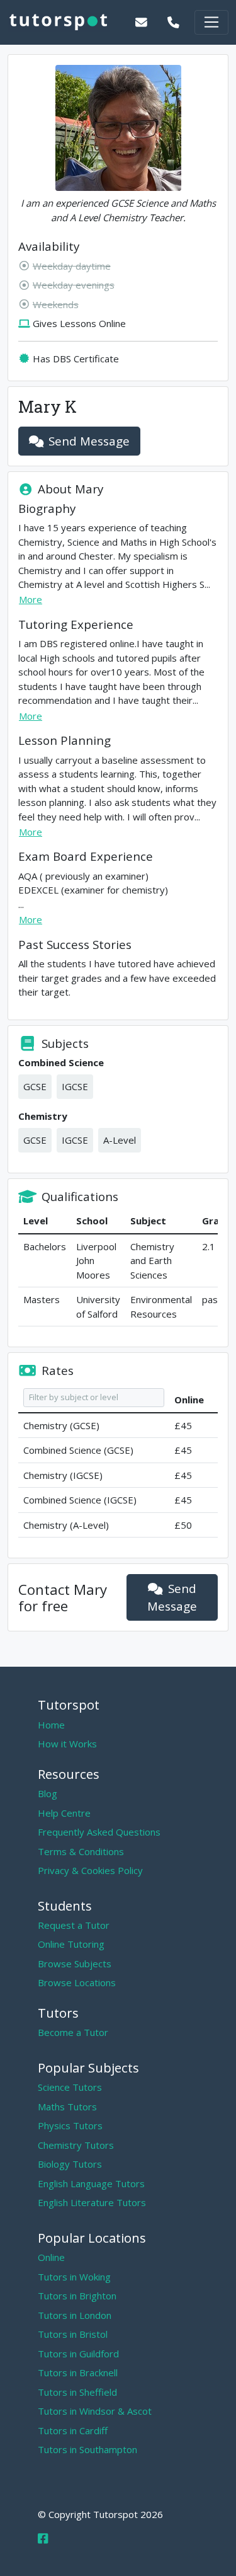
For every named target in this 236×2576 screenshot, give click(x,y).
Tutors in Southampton (87, 2449)
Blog (48, 1793)
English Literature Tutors (92, 2202)
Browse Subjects (75, 1964)
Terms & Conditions (81, 1851)
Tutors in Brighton (77, 2296)
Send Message (89, 441)
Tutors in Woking (74, 2277)
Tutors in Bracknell (78, 2372)
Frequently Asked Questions (99, 1832)
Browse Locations (77, 1982)
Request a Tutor (74, 1925)
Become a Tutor (73, 2032)
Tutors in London (75, 2315)
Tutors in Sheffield (77, 2392)
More (31, 599)
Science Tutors (70, 2087)
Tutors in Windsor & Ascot (95, 2411)
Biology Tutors (70, 2164)
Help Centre (64, 1813)
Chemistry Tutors (76, 2145)
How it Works (67, 1744)
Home (51, 1725)
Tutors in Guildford (78, 2354)
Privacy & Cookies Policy (90, 1870)
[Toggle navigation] (211, 22)
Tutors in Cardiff (73, 2430)
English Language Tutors (91, 2183)
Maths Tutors (67, 2107)
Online (51, 2257)
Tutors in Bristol (73, 2334)
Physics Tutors (70, 2125)
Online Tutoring (71, 1944)
